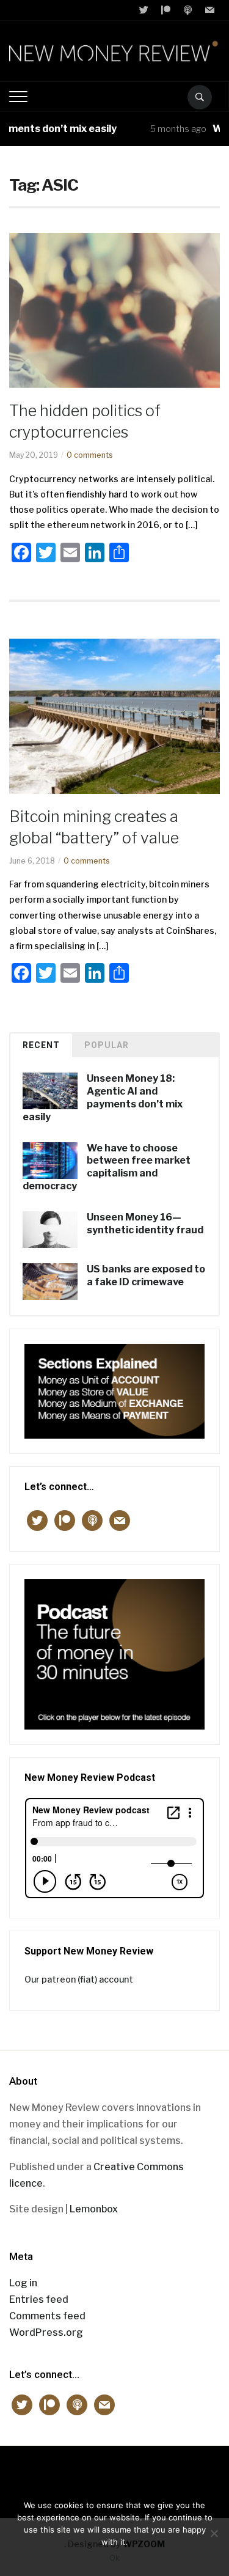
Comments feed (47, 2316)
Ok (114, 2558)
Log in (23, 2283)
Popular (107, 1045)
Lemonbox (94, 2209)
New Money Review (114, 2475)
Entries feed (39, 2299)
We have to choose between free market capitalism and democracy (107, 1167)
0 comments (90, 455)
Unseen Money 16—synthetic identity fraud (145, 1224)
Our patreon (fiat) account (79, 1979)
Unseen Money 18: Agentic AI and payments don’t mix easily (103, 1097)
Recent (41, 1045)
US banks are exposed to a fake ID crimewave (146, 1275)
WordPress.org (46, 2332)
